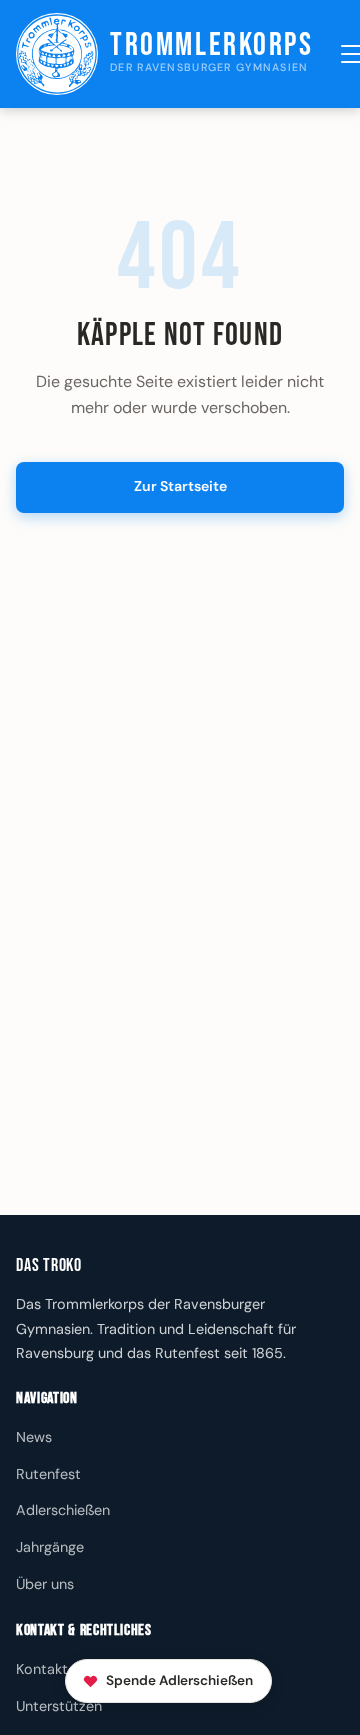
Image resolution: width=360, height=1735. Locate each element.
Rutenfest (48, 1474)
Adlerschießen (63, 1510)
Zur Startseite (180, 486)
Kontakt (42, 1669)
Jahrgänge (50, 1547)
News (34, 1437)
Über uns (45, 1584)
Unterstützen (59, 1706)
